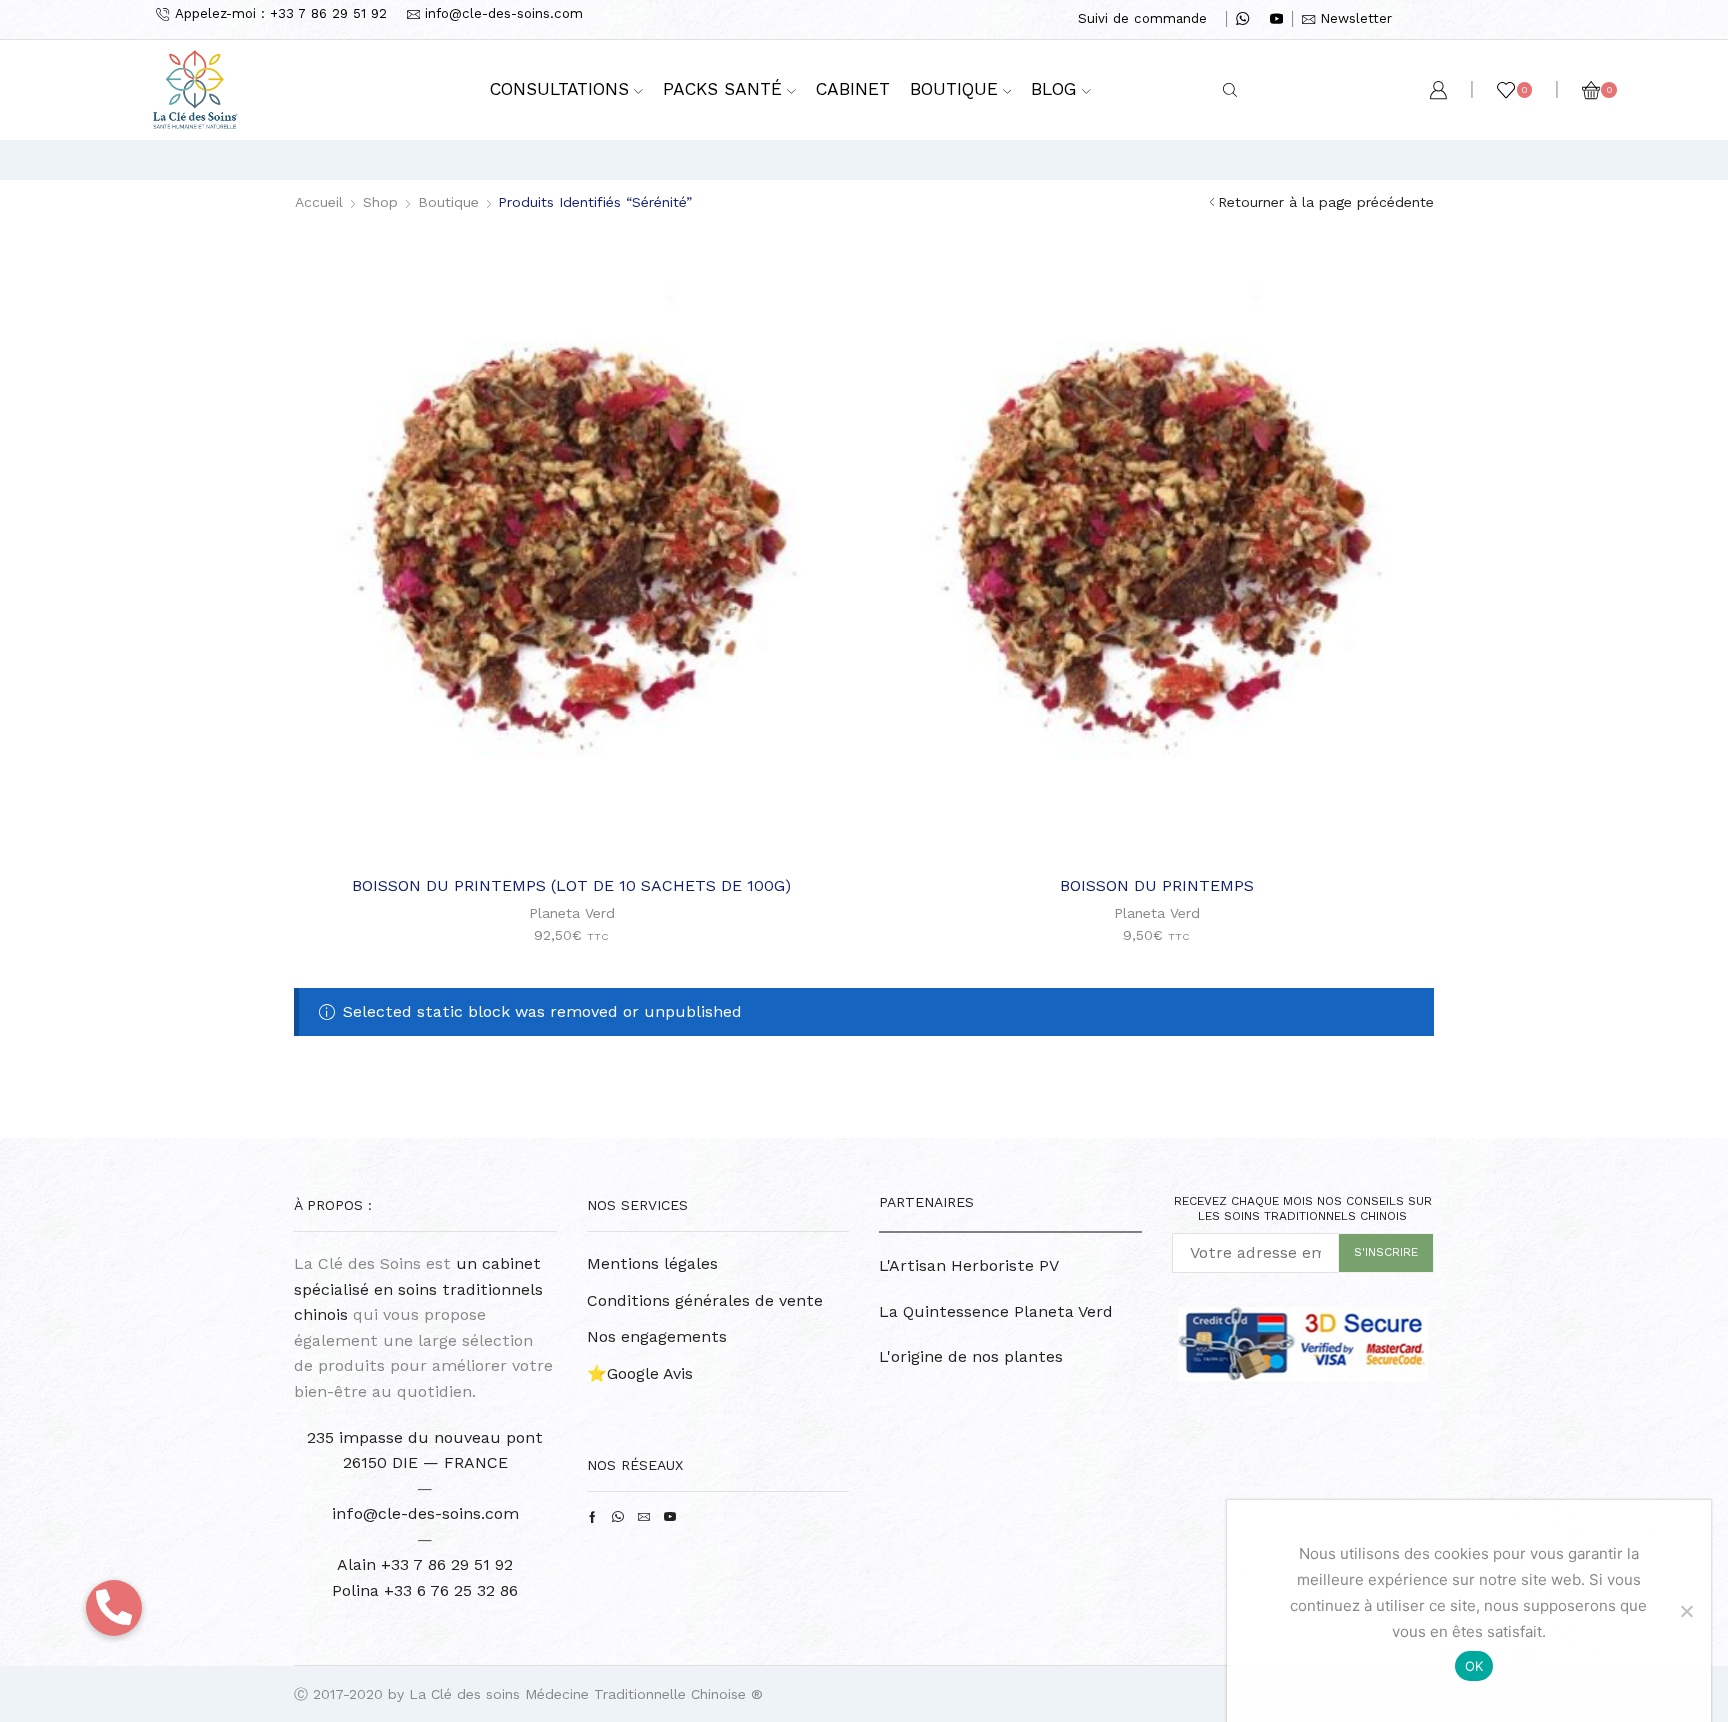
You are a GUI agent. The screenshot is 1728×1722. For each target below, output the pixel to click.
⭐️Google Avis (640, 1373)
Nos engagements (657, 1336)
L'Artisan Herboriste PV (969, 1265)
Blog (1054, 89)
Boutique (954, 89)
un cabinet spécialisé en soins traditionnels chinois (418, 1289)
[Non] (1686, 1611)
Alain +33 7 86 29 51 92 (425, 1564)
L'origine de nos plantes (971, 1356)
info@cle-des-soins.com (425, 1513)
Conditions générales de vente (705, 1300)
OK (1474, 1666)
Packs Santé (722, 89)
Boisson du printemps (1157, 885)
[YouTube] (1276, 20)
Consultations (559, 89)
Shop (380, 202)
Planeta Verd (572, 913)
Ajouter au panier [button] (582, 826)
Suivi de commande (1142, 18)
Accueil (319, 202)
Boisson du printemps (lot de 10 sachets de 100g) (571, 885)
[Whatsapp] (1242, 20)
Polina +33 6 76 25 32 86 (425, 1590)
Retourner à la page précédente (1326, 202)
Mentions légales (652, 1263)
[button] (114, 1608)
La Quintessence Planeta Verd (996, 1311)
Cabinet (853, 89)
